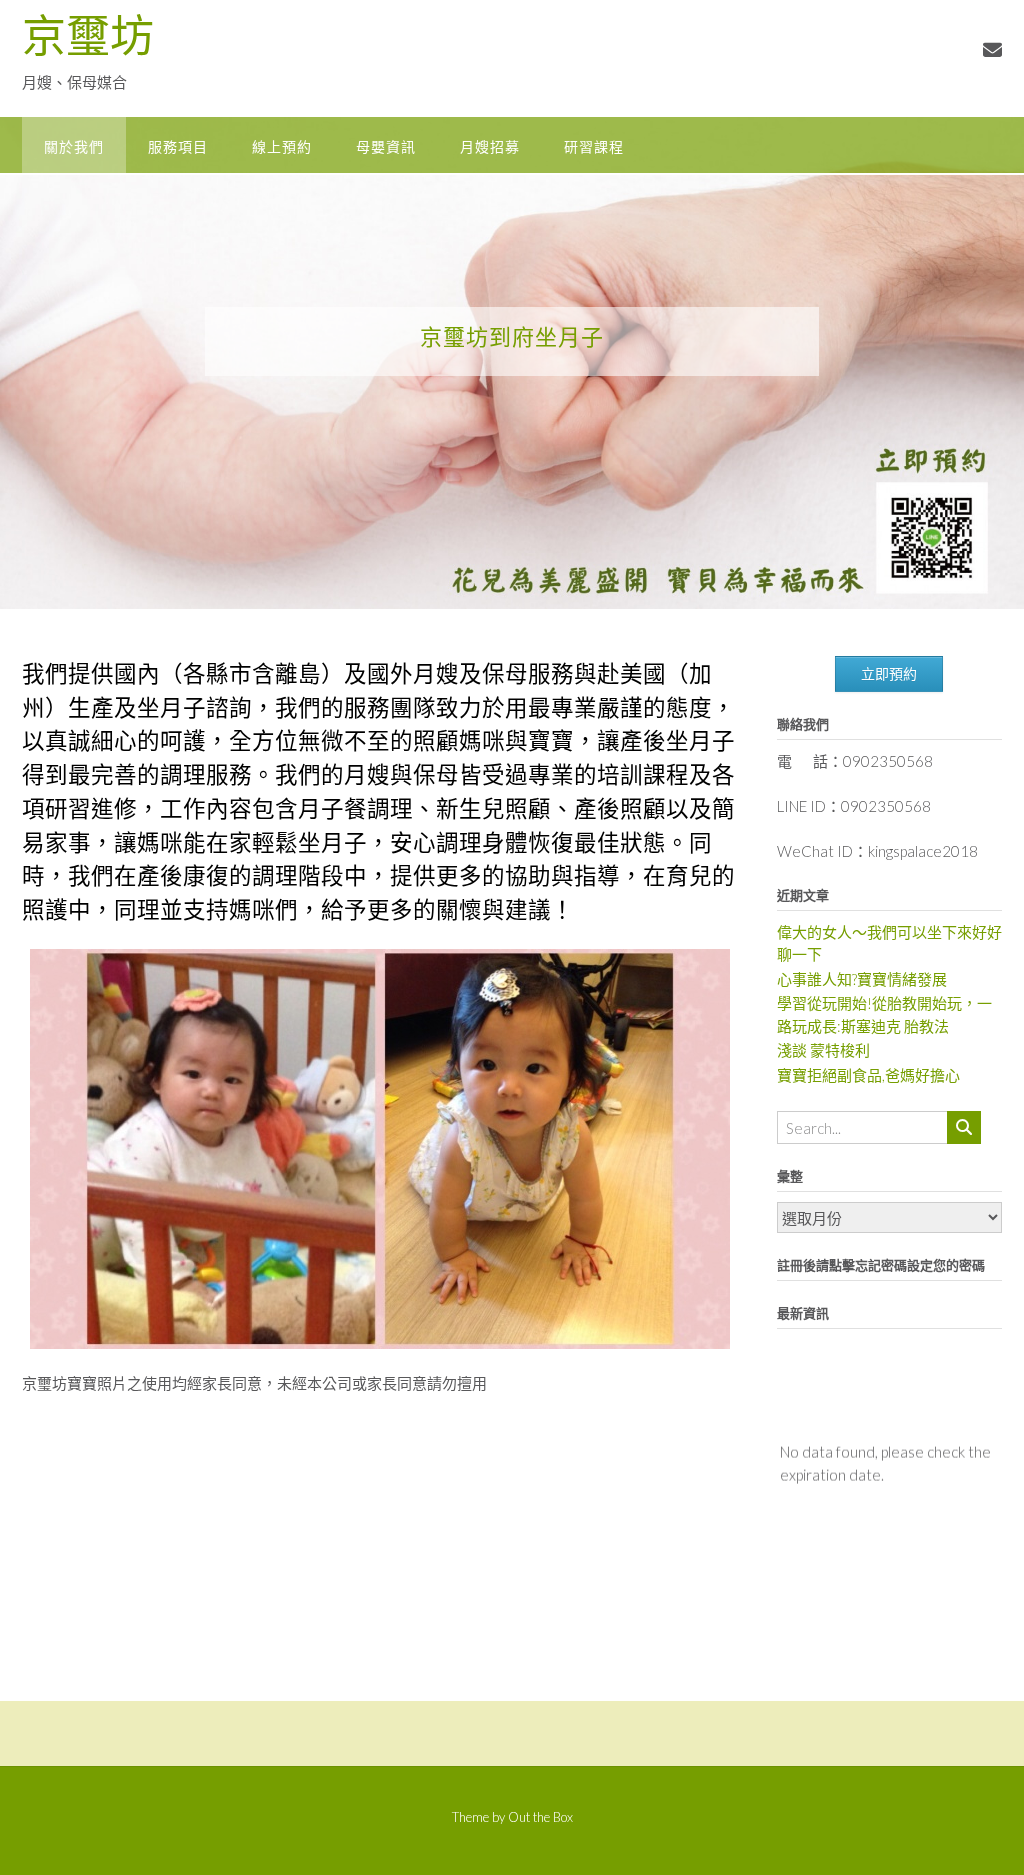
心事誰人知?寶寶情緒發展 (862, 979)
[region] (380, 1149)
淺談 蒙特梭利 (823, 1050)
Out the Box (540, 1817)
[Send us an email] (992, 49)
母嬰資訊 (386, 146)
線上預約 (282, 146)
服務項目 (178, 146)
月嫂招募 (490, 146)
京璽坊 (88, 46)
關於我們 (74, 146)
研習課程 (594, 146)
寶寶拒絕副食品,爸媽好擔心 (868, 1075)
